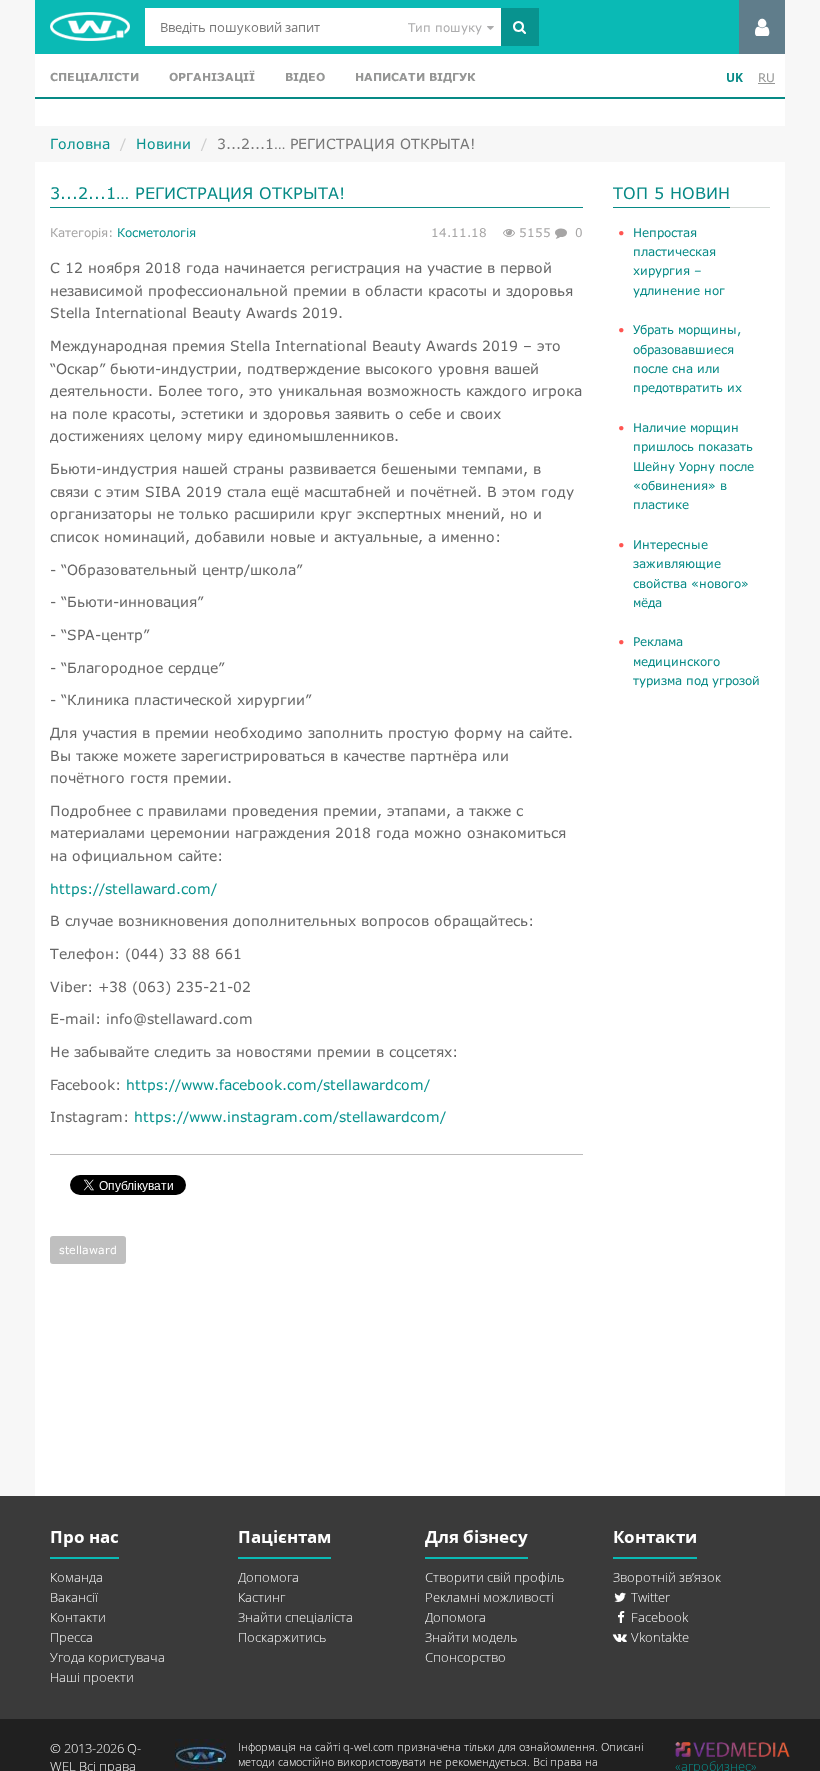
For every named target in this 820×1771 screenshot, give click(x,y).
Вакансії (74, 1597)
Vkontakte (658, 1637)
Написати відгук (415, 76)
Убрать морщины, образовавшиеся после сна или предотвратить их (687, 358)
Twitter (649, 1597)
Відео (305, 76)
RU (766, 77)
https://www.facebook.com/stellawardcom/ (278, 1084)
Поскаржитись (282, 1637)
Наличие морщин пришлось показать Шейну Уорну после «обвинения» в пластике (693, 466)
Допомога (268, 1577)
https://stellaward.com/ (133, 888)
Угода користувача (107, 1657)
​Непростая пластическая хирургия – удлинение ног (679, 261)
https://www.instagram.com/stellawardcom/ (290, 1116)
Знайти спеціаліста (295, 1617)
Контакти (78, 1617)
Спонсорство (465, 1657)
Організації (212, 76)
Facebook (658, 1617)
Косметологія (156, 232)
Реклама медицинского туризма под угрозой (696, 661)
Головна (80, 143)
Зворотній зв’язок (667, 1577)
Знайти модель (471, 1637)
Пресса (71, 1637)
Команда (76, 1577)
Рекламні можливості (489, 1597)
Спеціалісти (94, 76)
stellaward (88, 1249)
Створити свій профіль (494, 1577)
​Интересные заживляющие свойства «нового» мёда (691, 573)
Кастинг (261, 1597)
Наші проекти (92, 1677)
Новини (163, 143)
